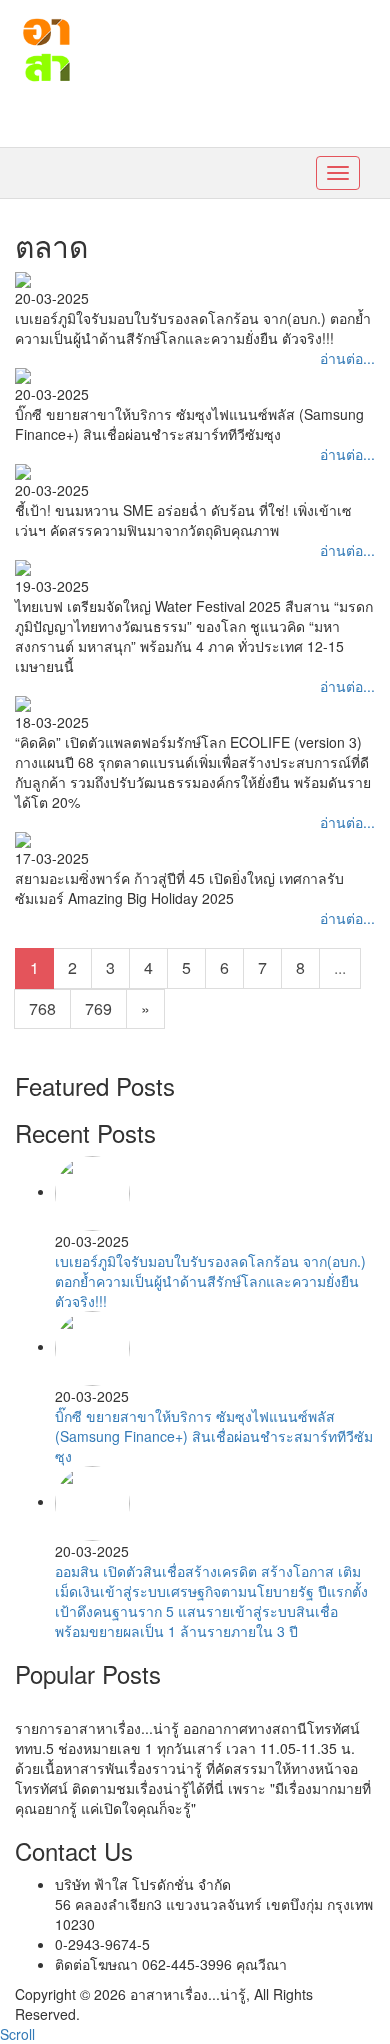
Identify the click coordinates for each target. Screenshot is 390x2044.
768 (42, 1008)
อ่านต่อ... (347, 358)
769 (98, 1008)
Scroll (17, 2034)
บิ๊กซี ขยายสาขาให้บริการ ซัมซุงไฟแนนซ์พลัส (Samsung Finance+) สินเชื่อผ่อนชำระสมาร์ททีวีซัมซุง (214, 1436)
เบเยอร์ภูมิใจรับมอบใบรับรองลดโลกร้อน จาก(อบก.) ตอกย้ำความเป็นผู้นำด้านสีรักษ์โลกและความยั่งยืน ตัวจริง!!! (210, 1281)
